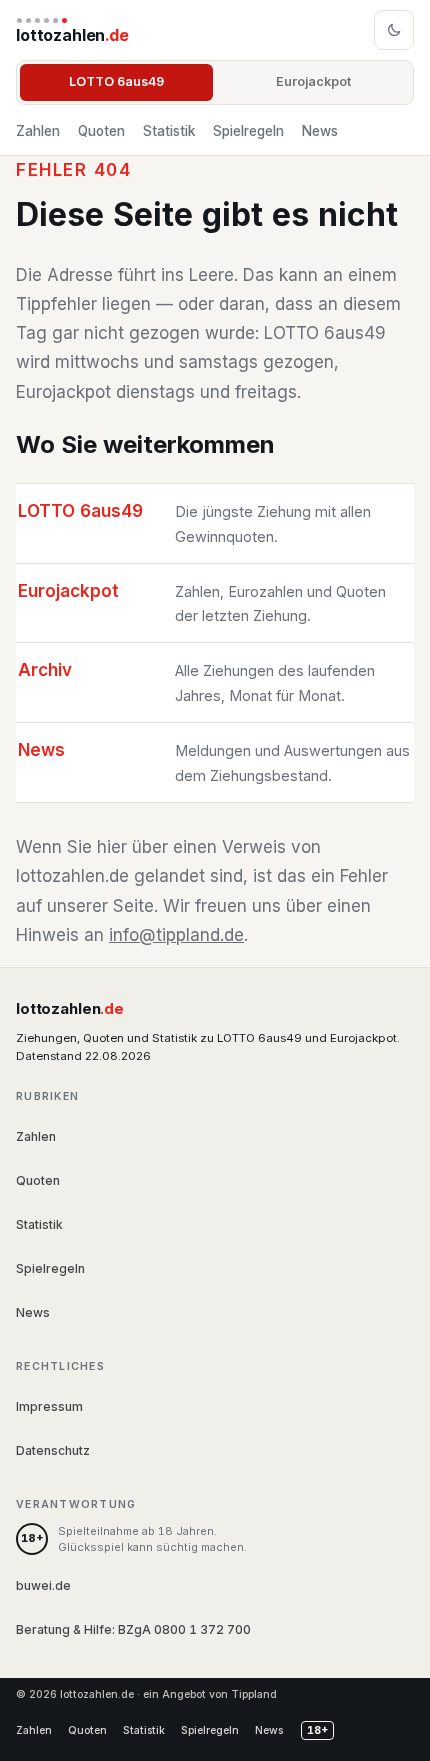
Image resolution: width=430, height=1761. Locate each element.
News (320, 131)
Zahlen (38, 131)
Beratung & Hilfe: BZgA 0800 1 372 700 (133, 1629)
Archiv (45, 670)
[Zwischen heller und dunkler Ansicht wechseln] (394, 30)
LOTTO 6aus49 (116, 81)
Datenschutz (53, 1450)
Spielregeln (248, 131)
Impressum (49, 1406)
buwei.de (43, 1585)
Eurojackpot (313, 81)
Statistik (169, 131)
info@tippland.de (176, 935)
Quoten (101, 131)
